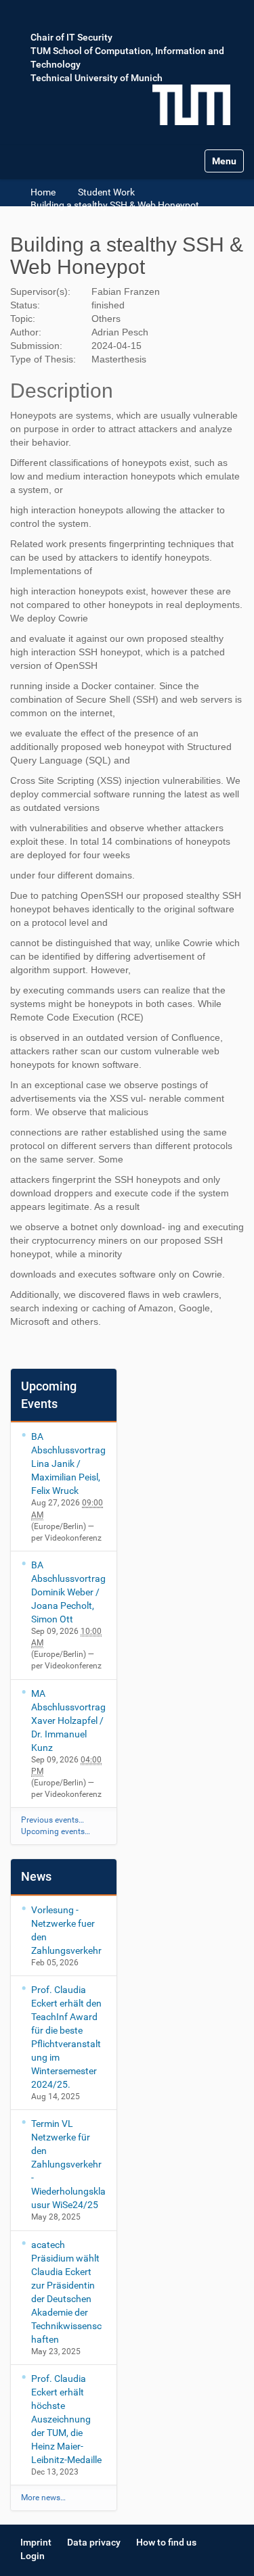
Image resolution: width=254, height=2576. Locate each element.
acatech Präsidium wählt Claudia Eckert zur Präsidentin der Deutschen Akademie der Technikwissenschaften (66, 2292)
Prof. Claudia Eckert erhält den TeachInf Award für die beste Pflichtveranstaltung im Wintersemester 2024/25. (66, 2037)
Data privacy (94, 2542)
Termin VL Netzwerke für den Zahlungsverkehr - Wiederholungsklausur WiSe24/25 (68, 2164)
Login (33, 2556)
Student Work (106, 192)
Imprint (36, 2542)
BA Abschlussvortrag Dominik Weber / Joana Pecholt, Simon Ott (68, 1592)
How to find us (166, 2542)
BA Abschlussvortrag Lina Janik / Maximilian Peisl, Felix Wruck (68, 1463)
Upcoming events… (56, 1831)
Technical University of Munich (97, 78)
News (36, 1876)
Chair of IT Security (71, 37)
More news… (43, 2498)
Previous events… (52, 1820)
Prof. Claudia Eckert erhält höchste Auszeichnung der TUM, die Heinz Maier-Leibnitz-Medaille (66, 2419)
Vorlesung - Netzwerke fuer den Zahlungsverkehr (66, 1930)
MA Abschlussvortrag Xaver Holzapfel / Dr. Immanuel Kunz (68, 1720)
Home (43, 192)
